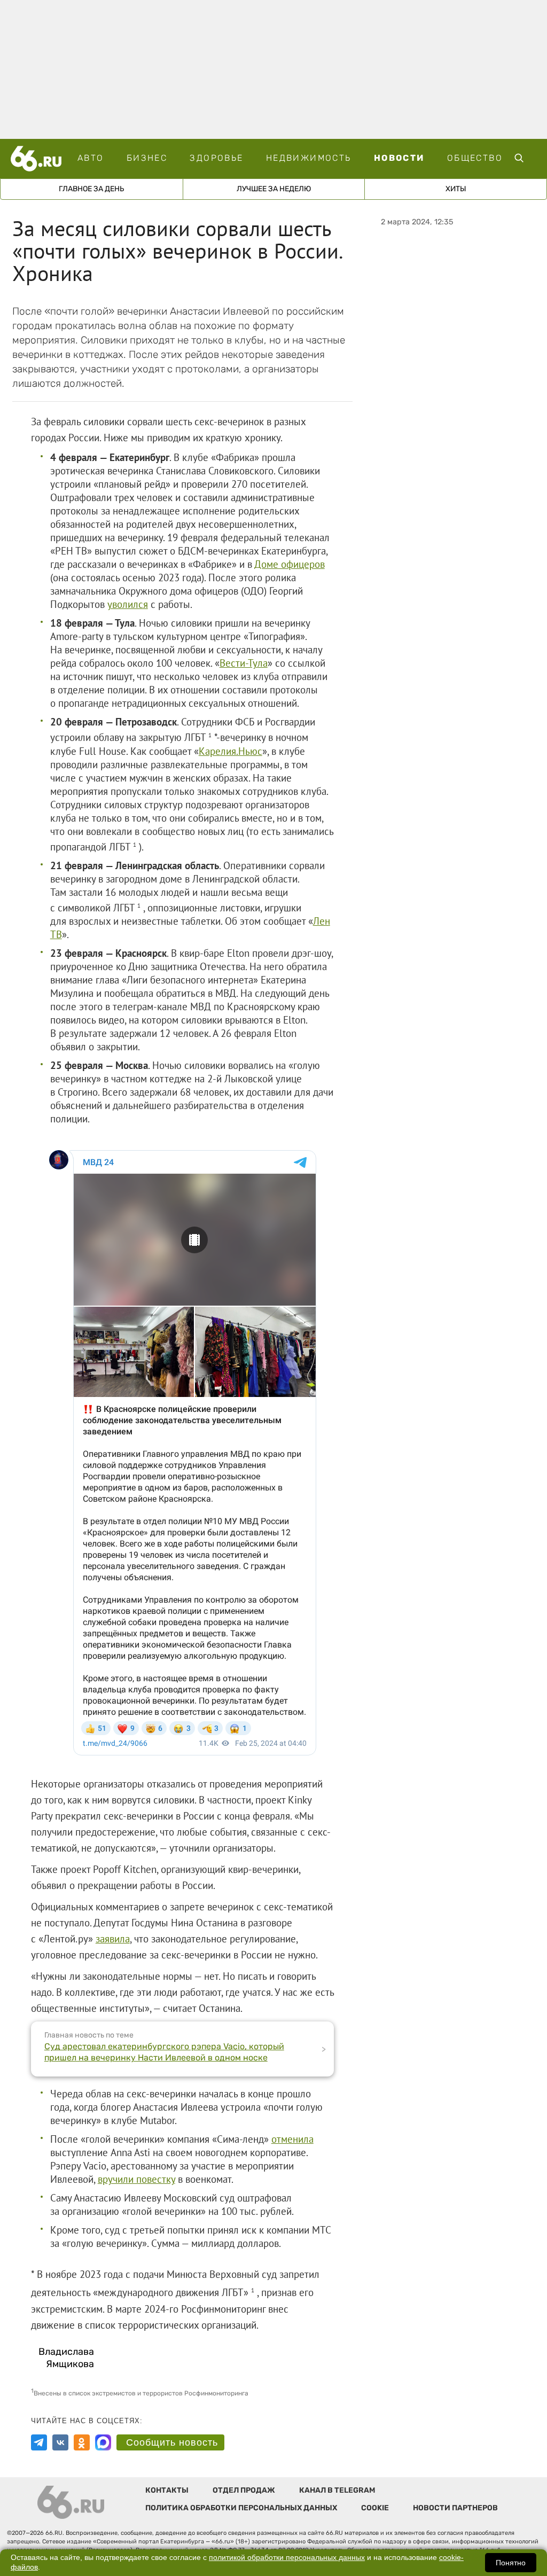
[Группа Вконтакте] (60, 2442)
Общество (475, 158)
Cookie (375, 2508)
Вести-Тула (244, 663)
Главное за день (91, 189)
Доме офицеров (290, 564)
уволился (128, 604)
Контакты (167, 2490)
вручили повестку (136, 2179)
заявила (113, 1939)
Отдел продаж (244, 2490)
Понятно (511, 2563)
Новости (399, 158)
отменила (292, 2139)
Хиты (456, 189)
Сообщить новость (172, 2442)
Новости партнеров (455, 2508)
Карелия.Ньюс (230, 751)
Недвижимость (309, 158)
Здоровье (216, 158)
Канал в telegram (337, 2490)
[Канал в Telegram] (39, 2442)
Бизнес (147, 158)
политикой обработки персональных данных (287, 2558)
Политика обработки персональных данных (241, 2508)
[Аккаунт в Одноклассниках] (82, 2442)
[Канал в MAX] (103, 2442)
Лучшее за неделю (274, 189)
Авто (91, 158)
